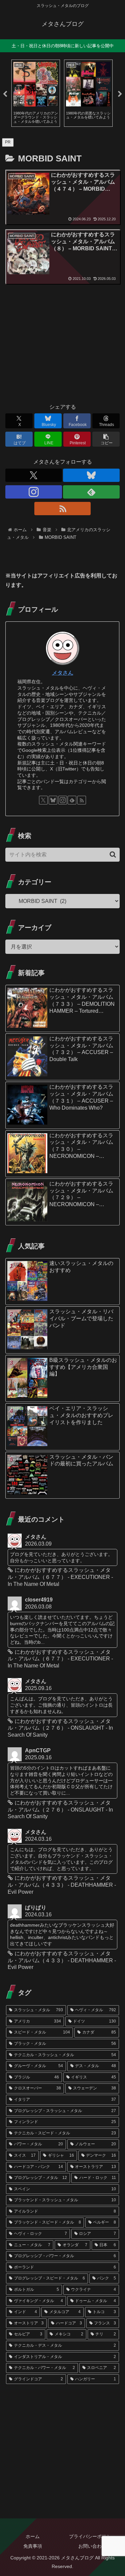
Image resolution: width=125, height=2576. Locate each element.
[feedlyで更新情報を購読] (91, 492)
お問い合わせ (92, 2546)
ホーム (33, 2536)
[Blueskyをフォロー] (91, 475)
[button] (106, 439)
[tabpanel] (36, 93)
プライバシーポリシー (92, 2536)
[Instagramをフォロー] (34, 492)
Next (120, 94)
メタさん (63, 673)
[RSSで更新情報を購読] (63, 509)
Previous (5, 94)
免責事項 (33, 2546)
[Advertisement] (62, 346)
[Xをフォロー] (34, 475)
